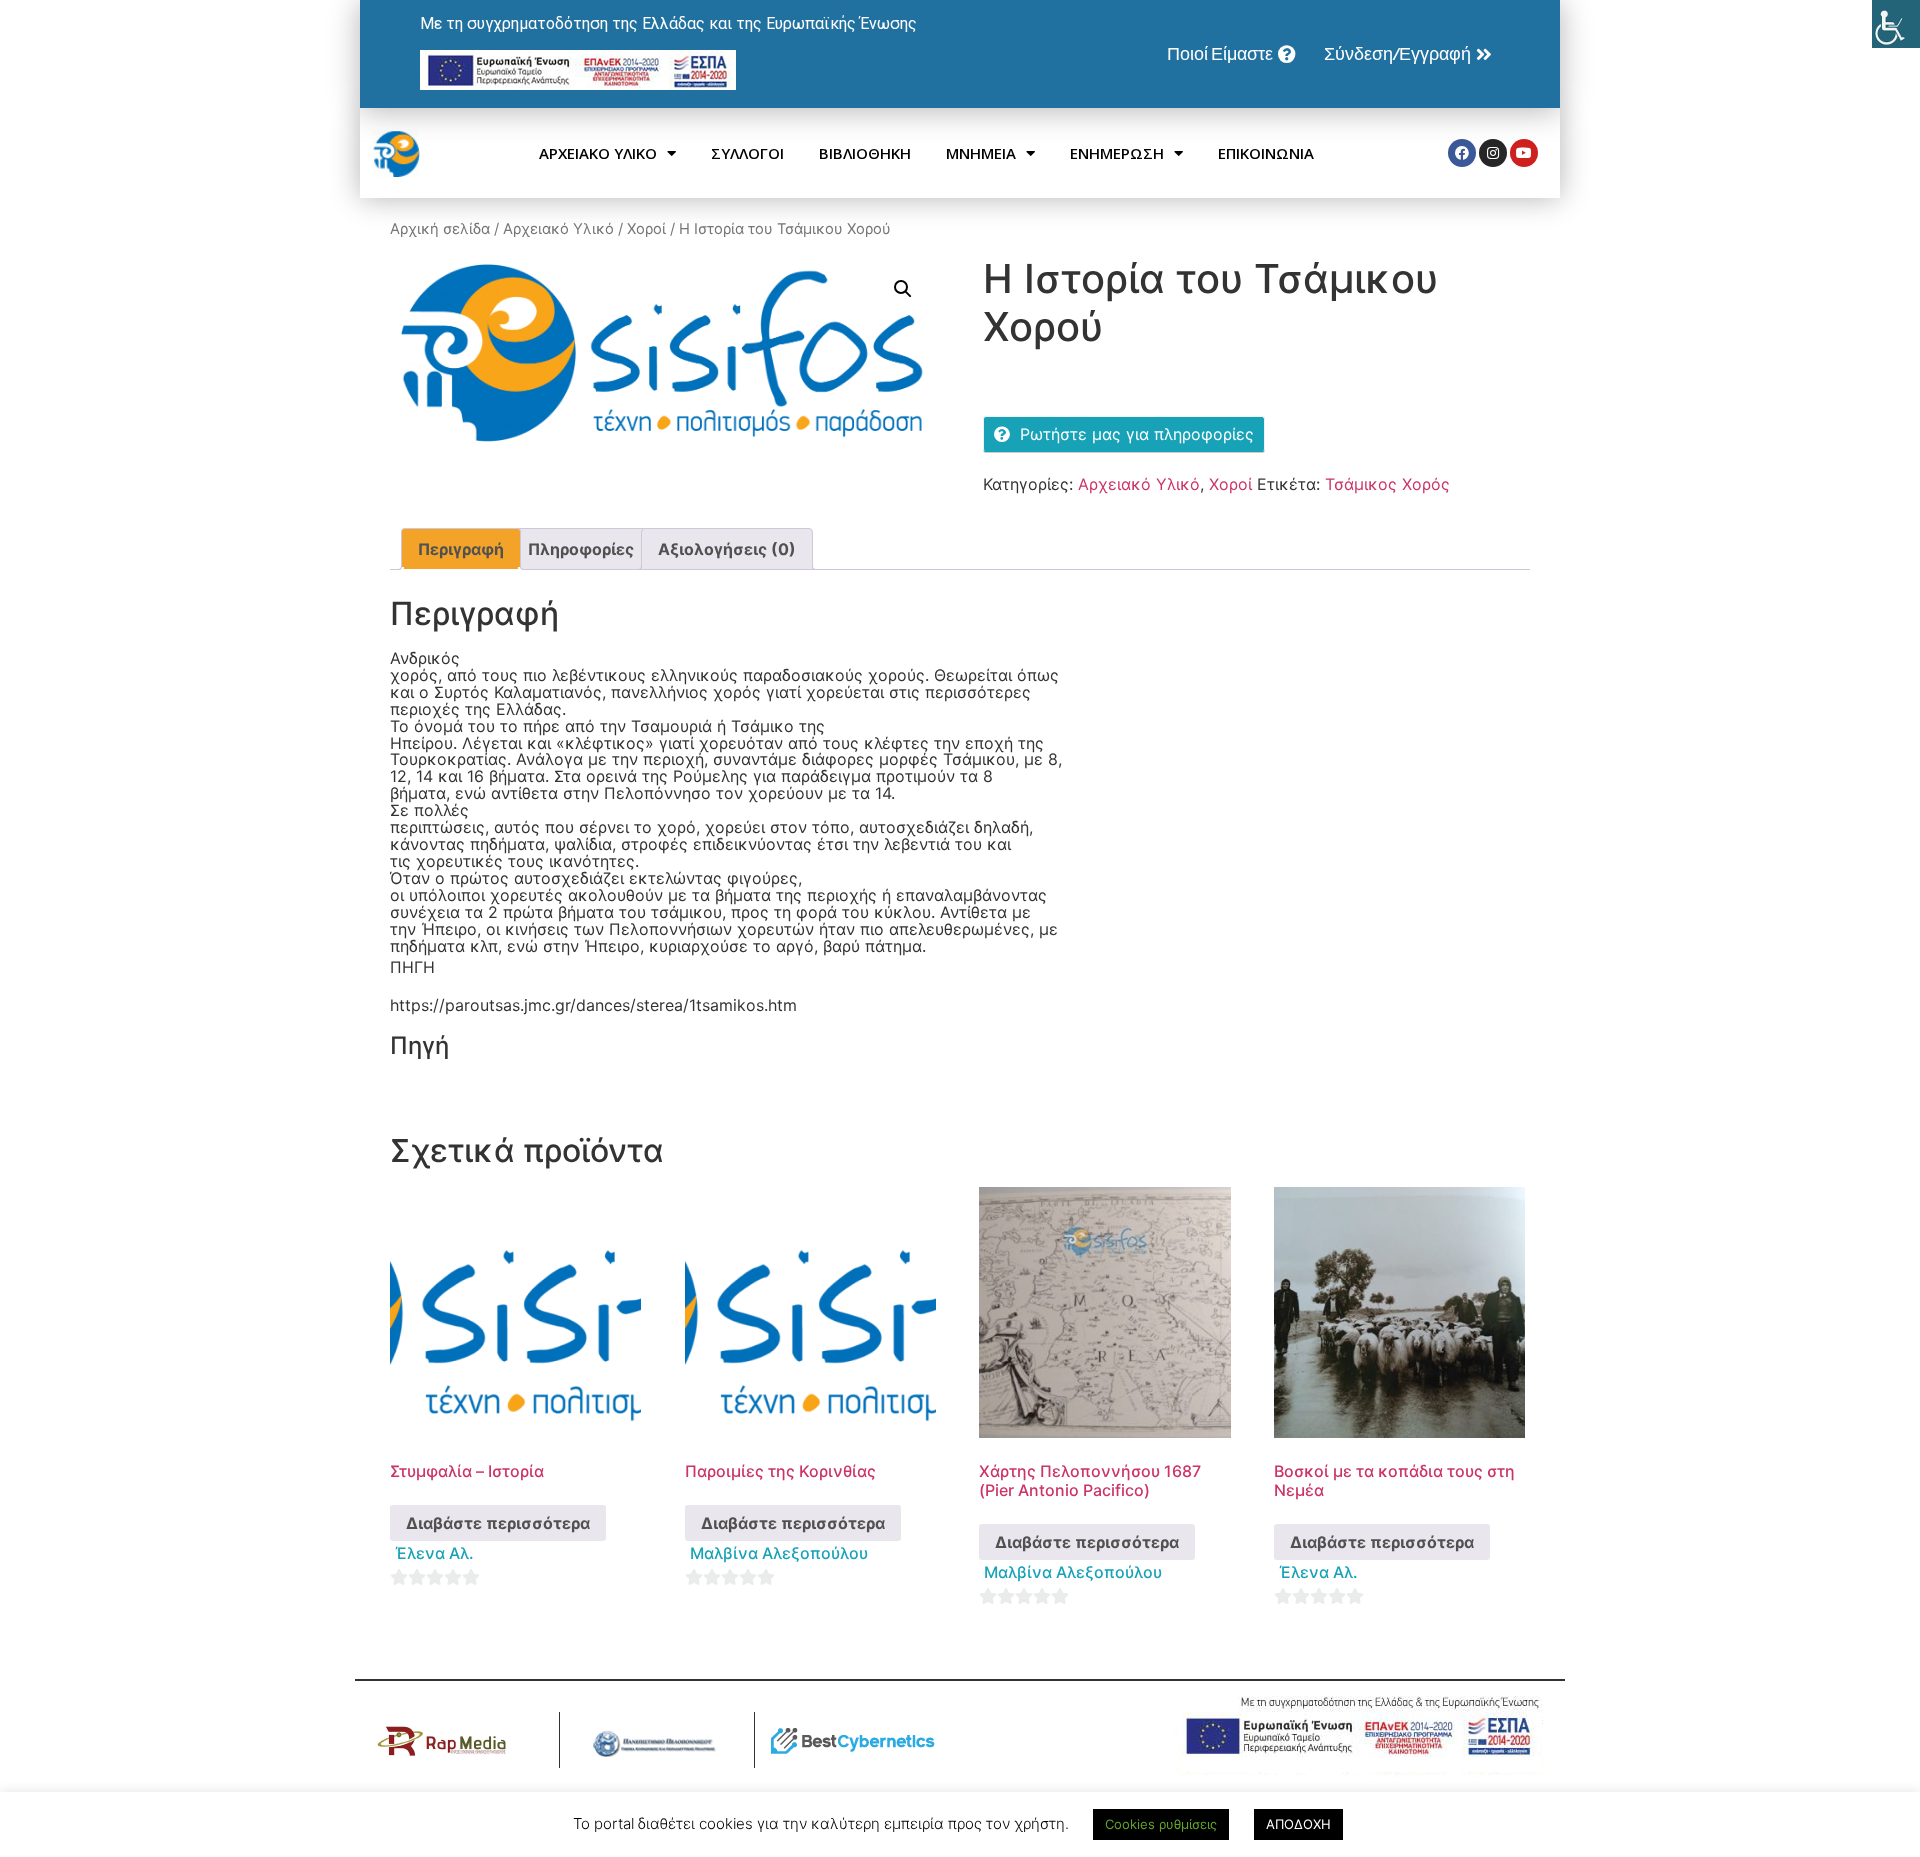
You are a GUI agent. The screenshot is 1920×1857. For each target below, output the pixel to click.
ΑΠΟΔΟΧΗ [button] (1298, 1824)
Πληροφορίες (581, 549)
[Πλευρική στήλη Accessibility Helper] (1896, 24)
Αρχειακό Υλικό (558, 229)
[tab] (461, 549)
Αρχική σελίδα (440, 229)
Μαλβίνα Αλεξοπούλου (779, 1553)
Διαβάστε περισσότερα (498, 1523)
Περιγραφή (461, 549)
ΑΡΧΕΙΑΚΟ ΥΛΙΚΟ (598, 153)
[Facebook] (1462, 153)
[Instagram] (1493, 153)
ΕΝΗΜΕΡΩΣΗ (1117, 153)
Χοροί (646, 229)
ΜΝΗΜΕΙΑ (981, 153)
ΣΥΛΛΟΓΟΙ (747, 153)
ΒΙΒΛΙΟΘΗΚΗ (865, 153)
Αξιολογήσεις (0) (727, 549)
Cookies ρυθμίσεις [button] (1161, 1824)
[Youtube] (1524, 153)
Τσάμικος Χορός (1387, 484)
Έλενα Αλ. (434, 1553)
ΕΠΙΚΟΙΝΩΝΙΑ (1266, 153)
